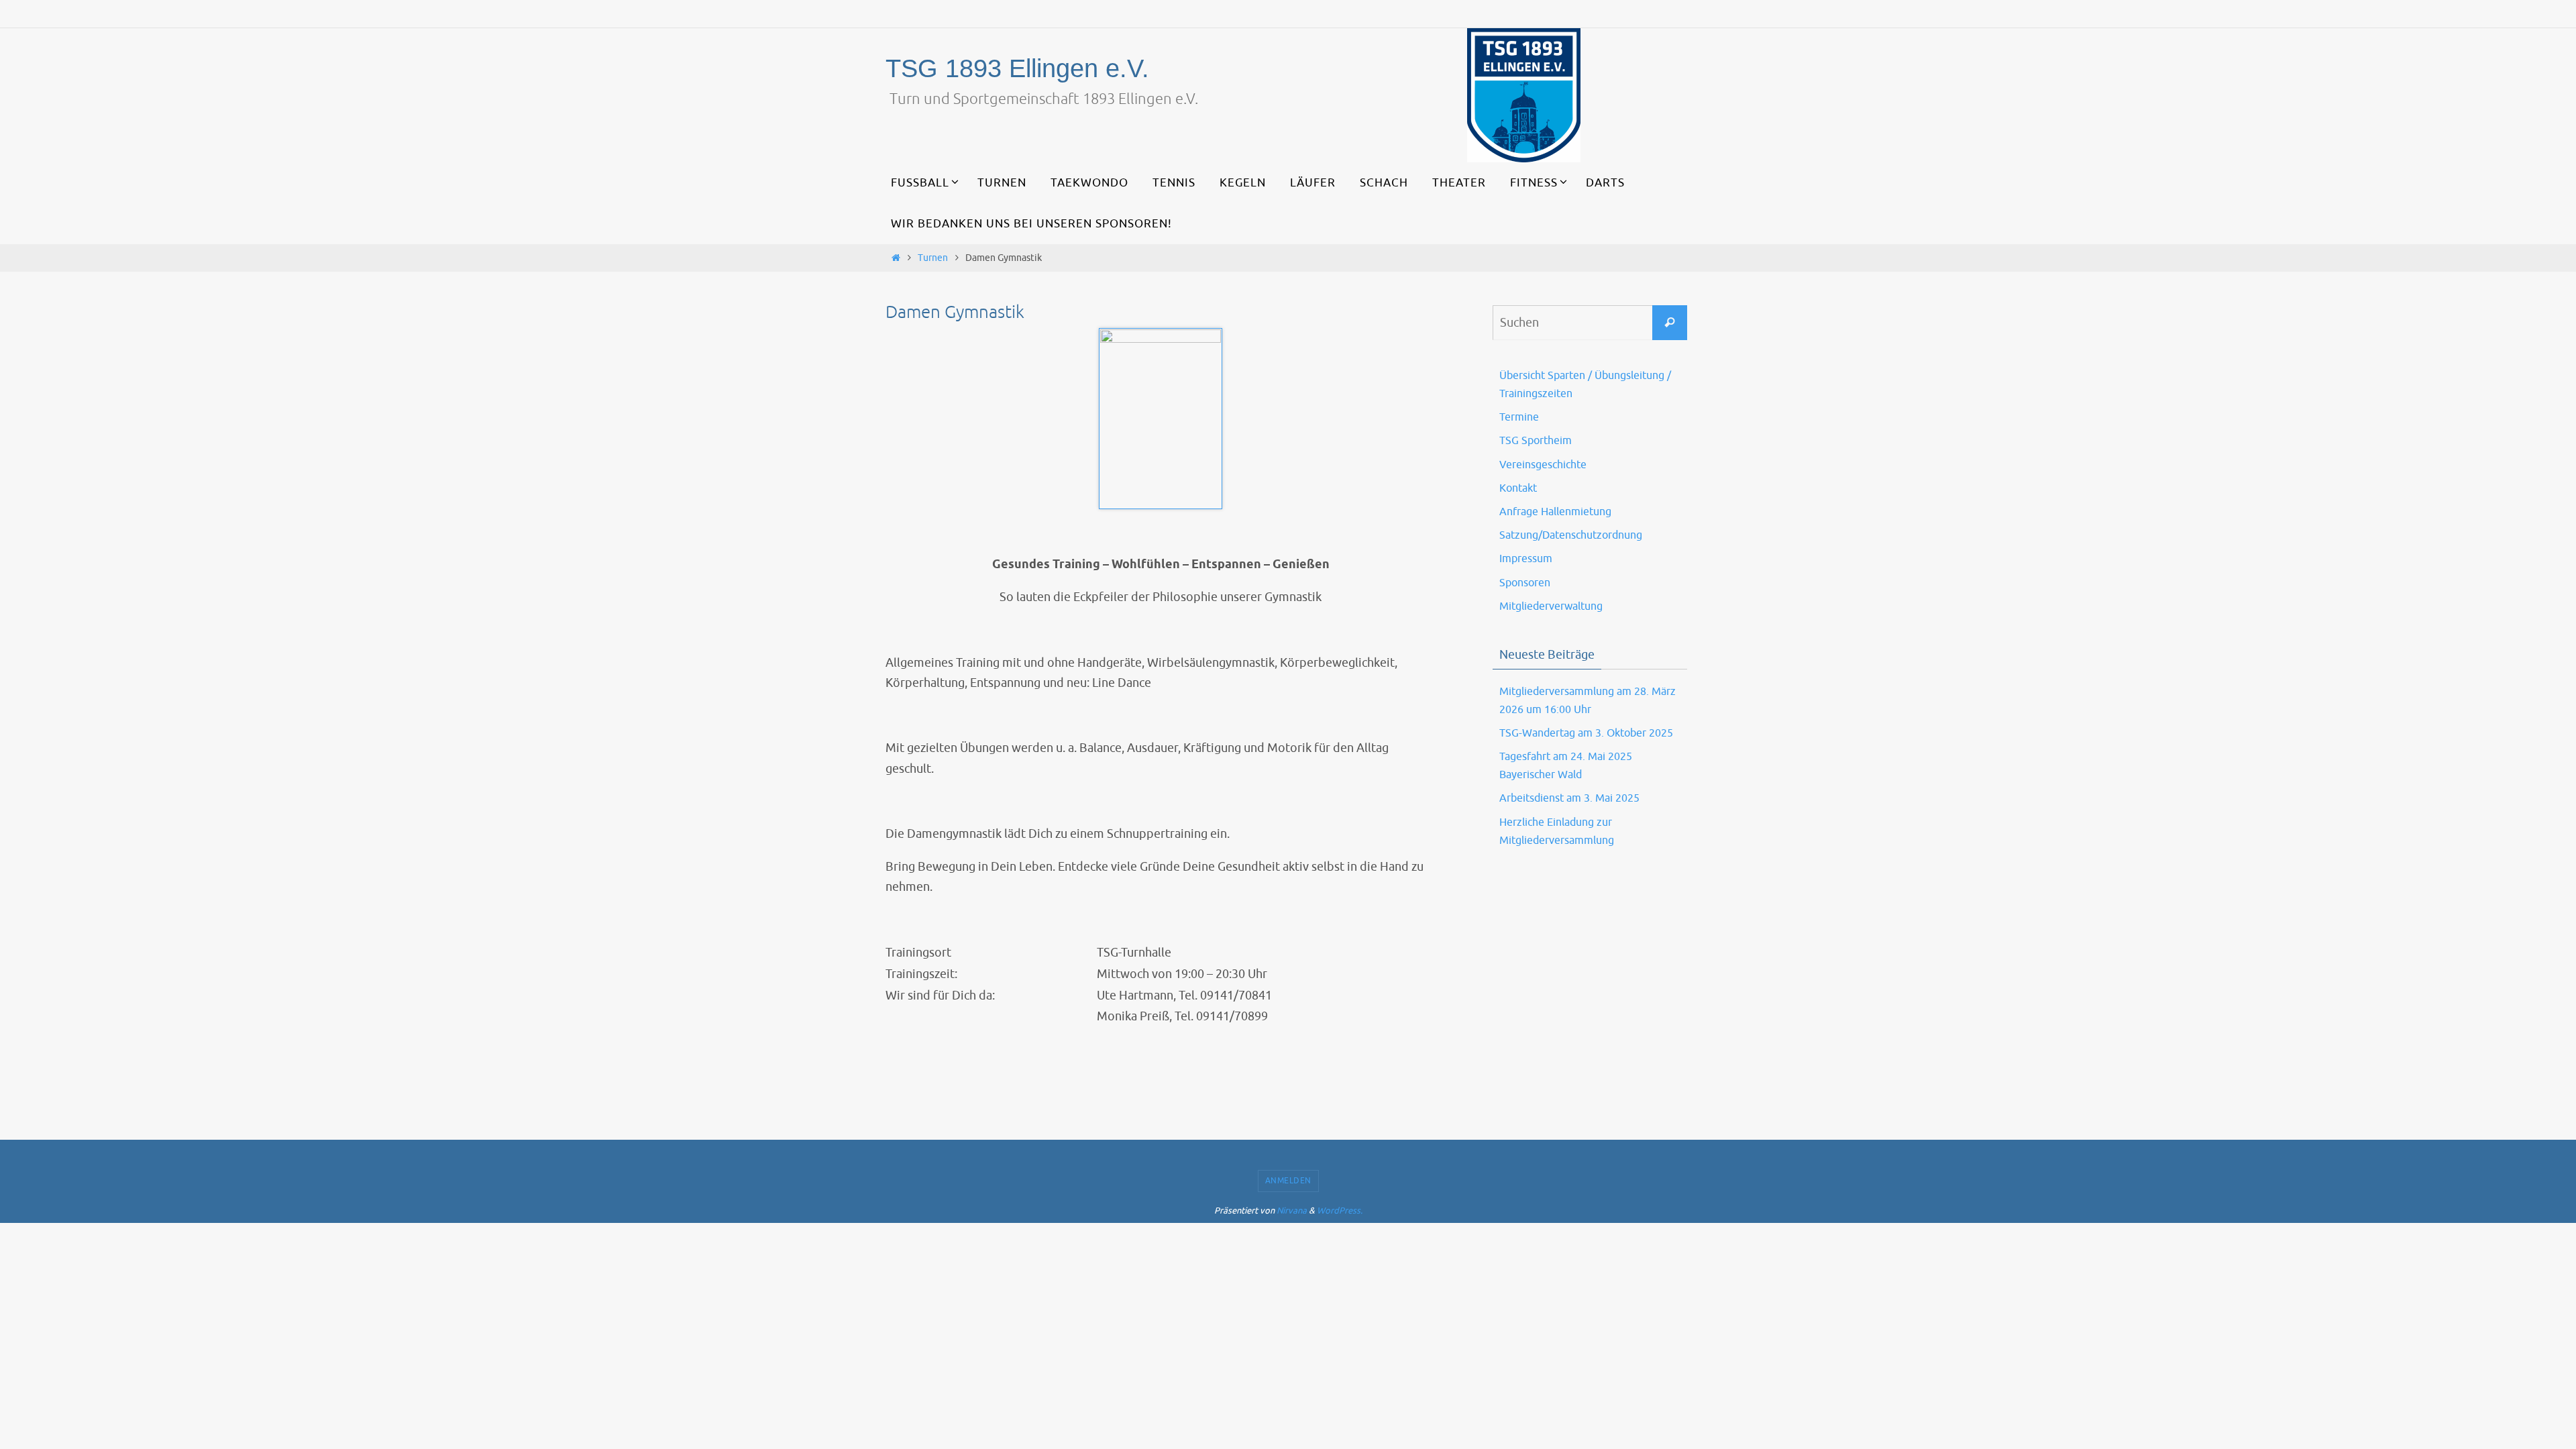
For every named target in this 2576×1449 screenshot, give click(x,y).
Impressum (1526, 559)
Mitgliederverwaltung (1551, 606)
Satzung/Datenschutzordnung (1571, 535)
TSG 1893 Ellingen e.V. (1017, 68)
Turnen (933, 258)
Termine (1519, 417)
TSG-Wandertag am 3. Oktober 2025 (1586, 733)
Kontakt (1518, 488)
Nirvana (1292, 1211)
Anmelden (1288, 1181)
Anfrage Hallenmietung (1555, 512)
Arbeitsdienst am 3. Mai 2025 (1569, 798)
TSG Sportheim (1536, 441)
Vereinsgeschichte (1543, 465)
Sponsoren (1525, 583)
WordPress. (1340, 1211)
